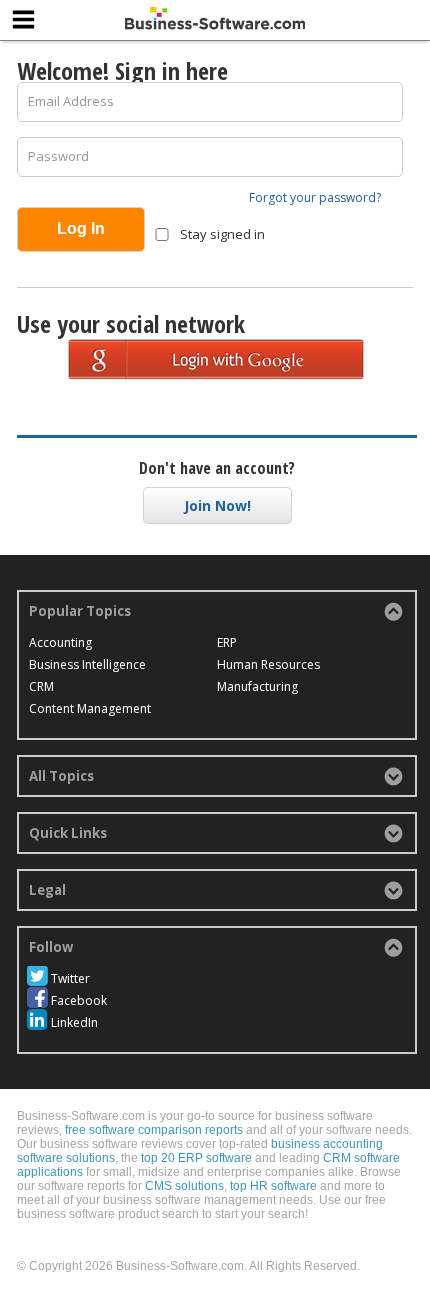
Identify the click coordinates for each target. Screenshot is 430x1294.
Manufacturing (257, 686)
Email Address (71, 101)
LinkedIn (74, 1022)
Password (58, 156)
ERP (227, 642)
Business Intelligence (87, 664)
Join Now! (217, 505)
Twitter (70, 978)
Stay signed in (221, 234)
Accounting (60, 642)
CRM (41, 686)
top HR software (273, 1186)
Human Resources (268, 664)
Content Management (90, 708)
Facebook (79, 1000)
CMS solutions (184, 1186)
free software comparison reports (154, 1130)
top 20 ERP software (196, 1158)
